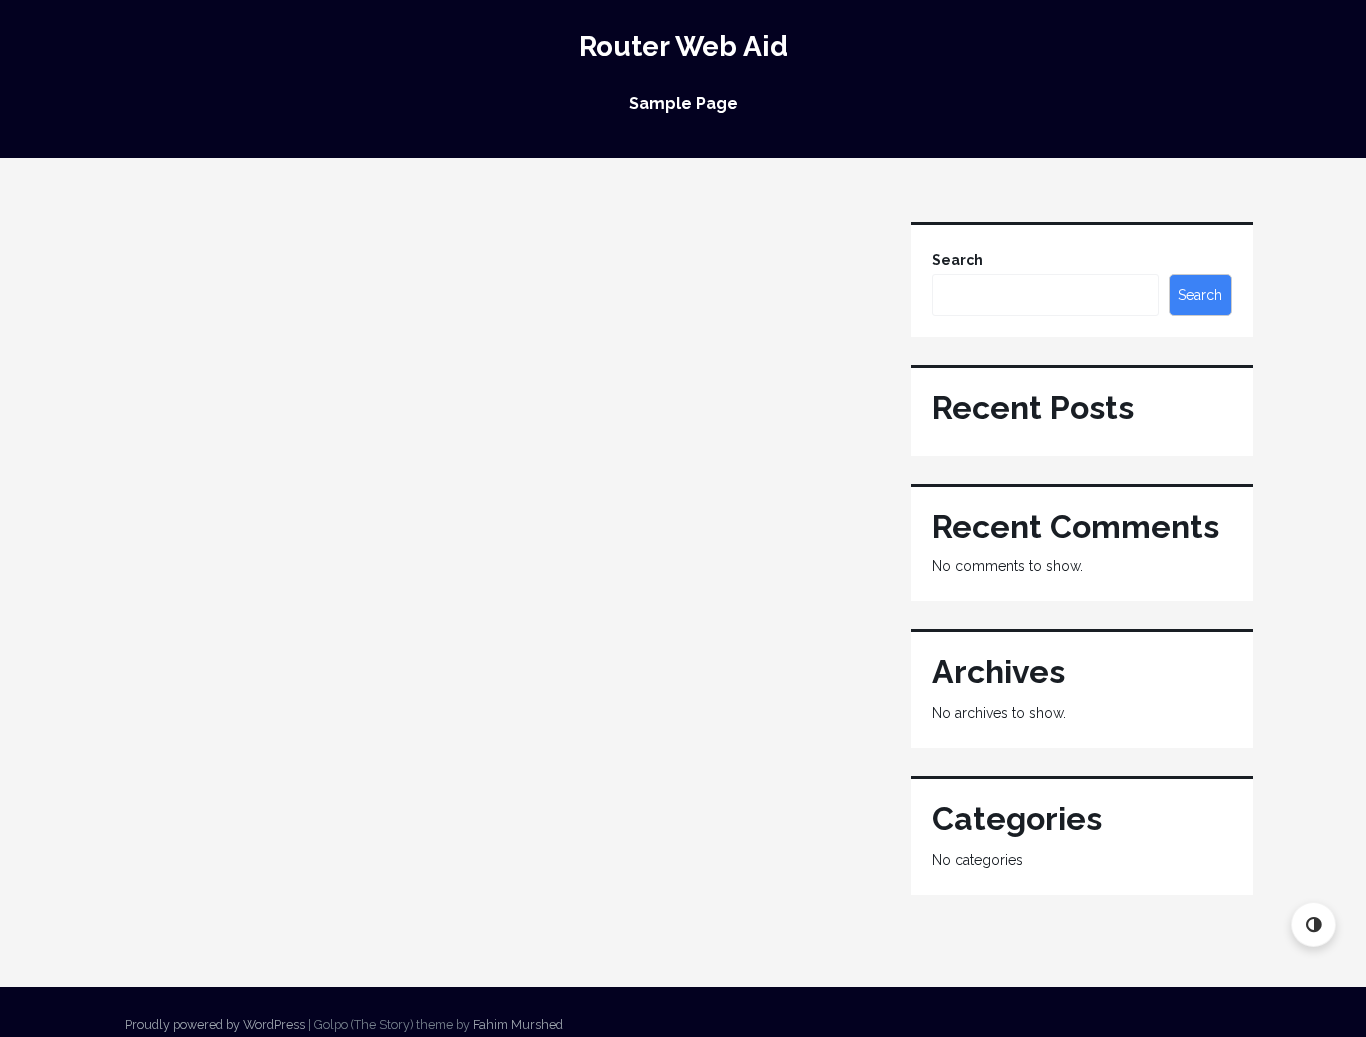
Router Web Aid (683, 46)
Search (957, 260)
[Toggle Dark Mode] (1313, 924)
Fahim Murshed (518, 1024)
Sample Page (683, 103)
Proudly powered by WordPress (215, 1024)
